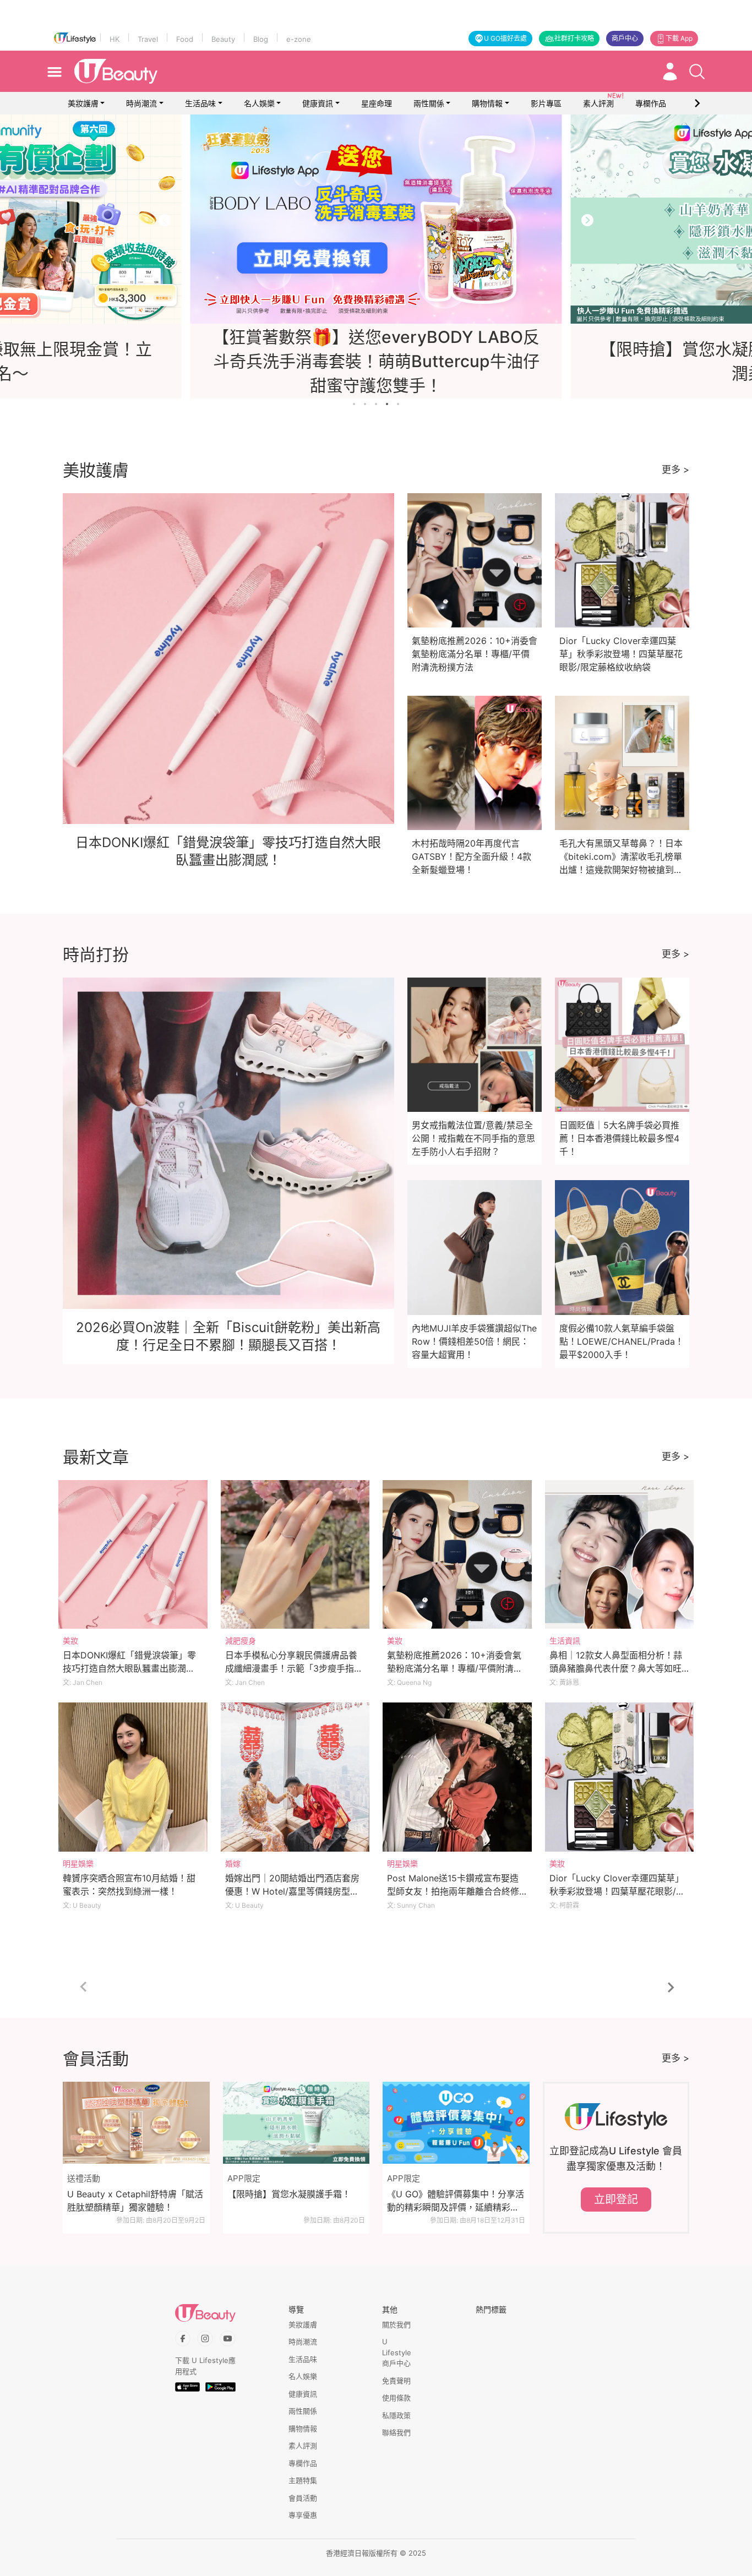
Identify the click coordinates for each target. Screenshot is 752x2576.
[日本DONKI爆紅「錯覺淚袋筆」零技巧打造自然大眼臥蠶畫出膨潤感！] (133, 1555)
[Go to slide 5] (398, 404)
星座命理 (377, 103)
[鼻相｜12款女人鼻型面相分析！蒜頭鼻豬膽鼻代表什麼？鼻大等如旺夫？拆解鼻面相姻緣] (620, 1555)
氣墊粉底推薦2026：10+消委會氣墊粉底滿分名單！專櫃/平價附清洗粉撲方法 (475, 654)
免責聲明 (396, 2381)
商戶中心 (625, 38)
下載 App (679, 38)
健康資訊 (318, 103)
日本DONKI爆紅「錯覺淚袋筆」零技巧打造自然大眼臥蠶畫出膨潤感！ (129, 1668)
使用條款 (396, 2398)
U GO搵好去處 (505, 38)
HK (115, 39)
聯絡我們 (396, 2432)
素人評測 (303, 2446)
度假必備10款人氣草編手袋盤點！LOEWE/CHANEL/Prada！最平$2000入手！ (622, 1341)
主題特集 (303, 2480)
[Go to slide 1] (354, 404)
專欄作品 (303, 2463)
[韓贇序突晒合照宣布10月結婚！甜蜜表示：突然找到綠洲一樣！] (133, 1777)
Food (185, 39)
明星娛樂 (78, 1863)
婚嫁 (233, 1863)
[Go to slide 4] (387, 404)
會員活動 (303, 2498)
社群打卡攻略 (574, 38)
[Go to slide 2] (365, 404)
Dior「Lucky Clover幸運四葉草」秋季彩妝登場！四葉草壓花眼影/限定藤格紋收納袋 (621, 654)
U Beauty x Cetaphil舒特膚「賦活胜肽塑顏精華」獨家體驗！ (135, 2201)
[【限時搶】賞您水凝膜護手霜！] (296, 2123)
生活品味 (200, 103)
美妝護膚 (83, 103)
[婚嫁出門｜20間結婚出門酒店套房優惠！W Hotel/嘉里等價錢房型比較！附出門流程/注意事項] (295, 1777)
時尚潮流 (141, 103)
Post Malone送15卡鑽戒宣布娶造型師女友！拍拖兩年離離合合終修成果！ (453, 1891)
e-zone (299, 39)
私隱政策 (396, 2415)
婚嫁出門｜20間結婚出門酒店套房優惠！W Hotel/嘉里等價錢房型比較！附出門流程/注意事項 (292, 1891)
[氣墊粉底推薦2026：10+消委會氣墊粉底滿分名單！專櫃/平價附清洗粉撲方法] (457, 1555)
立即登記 (616, 2200)
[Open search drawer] (697, 72)
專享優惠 (303, 2515)
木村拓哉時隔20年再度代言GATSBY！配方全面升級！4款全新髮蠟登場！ (472, 856)
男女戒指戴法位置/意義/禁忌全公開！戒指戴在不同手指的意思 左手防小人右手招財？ (473, 1138)
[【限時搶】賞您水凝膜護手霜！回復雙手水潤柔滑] (376, 219)
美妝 (70, 1641)
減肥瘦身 (241, 1641)
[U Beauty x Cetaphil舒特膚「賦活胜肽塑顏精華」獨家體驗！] (136, 2123)
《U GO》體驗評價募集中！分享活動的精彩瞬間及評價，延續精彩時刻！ (456, 2201)
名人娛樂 (259, 103)
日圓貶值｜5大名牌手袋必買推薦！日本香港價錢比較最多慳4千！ (619, 1138)
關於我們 (396, 2324)
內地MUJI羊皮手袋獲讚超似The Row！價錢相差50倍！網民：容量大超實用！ (474, 1341)
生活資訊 (565, 1641)
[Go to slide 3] (376, 404)
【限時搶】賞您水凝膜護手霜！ (289, 2194)
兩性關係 (429, 103)
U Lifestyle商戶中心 (397, 2352)
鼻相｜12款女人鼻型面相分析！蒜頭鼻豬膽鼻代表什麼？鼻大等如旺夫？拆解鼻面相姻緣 (616, 1668)
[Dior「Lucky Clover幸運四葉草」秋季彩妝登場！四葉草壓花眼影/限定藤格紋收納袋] (620, 1777)
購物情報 (487, 103)
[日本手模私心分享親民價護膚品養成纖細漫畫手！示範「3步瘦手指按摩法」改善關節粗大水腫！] (295, 1555)
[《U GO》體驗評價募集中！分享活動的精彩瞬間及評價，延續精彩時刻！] (456, 2123)
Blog (261, 39)
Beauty (223, 39)
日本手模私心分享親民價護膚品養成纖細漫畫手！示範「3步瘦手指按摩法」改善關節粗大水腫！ (294, 1668)
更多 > (675, 470)
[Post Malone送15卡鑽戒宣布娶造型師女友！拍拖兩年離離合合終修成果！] (457, 1777)
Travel (148, 39)
